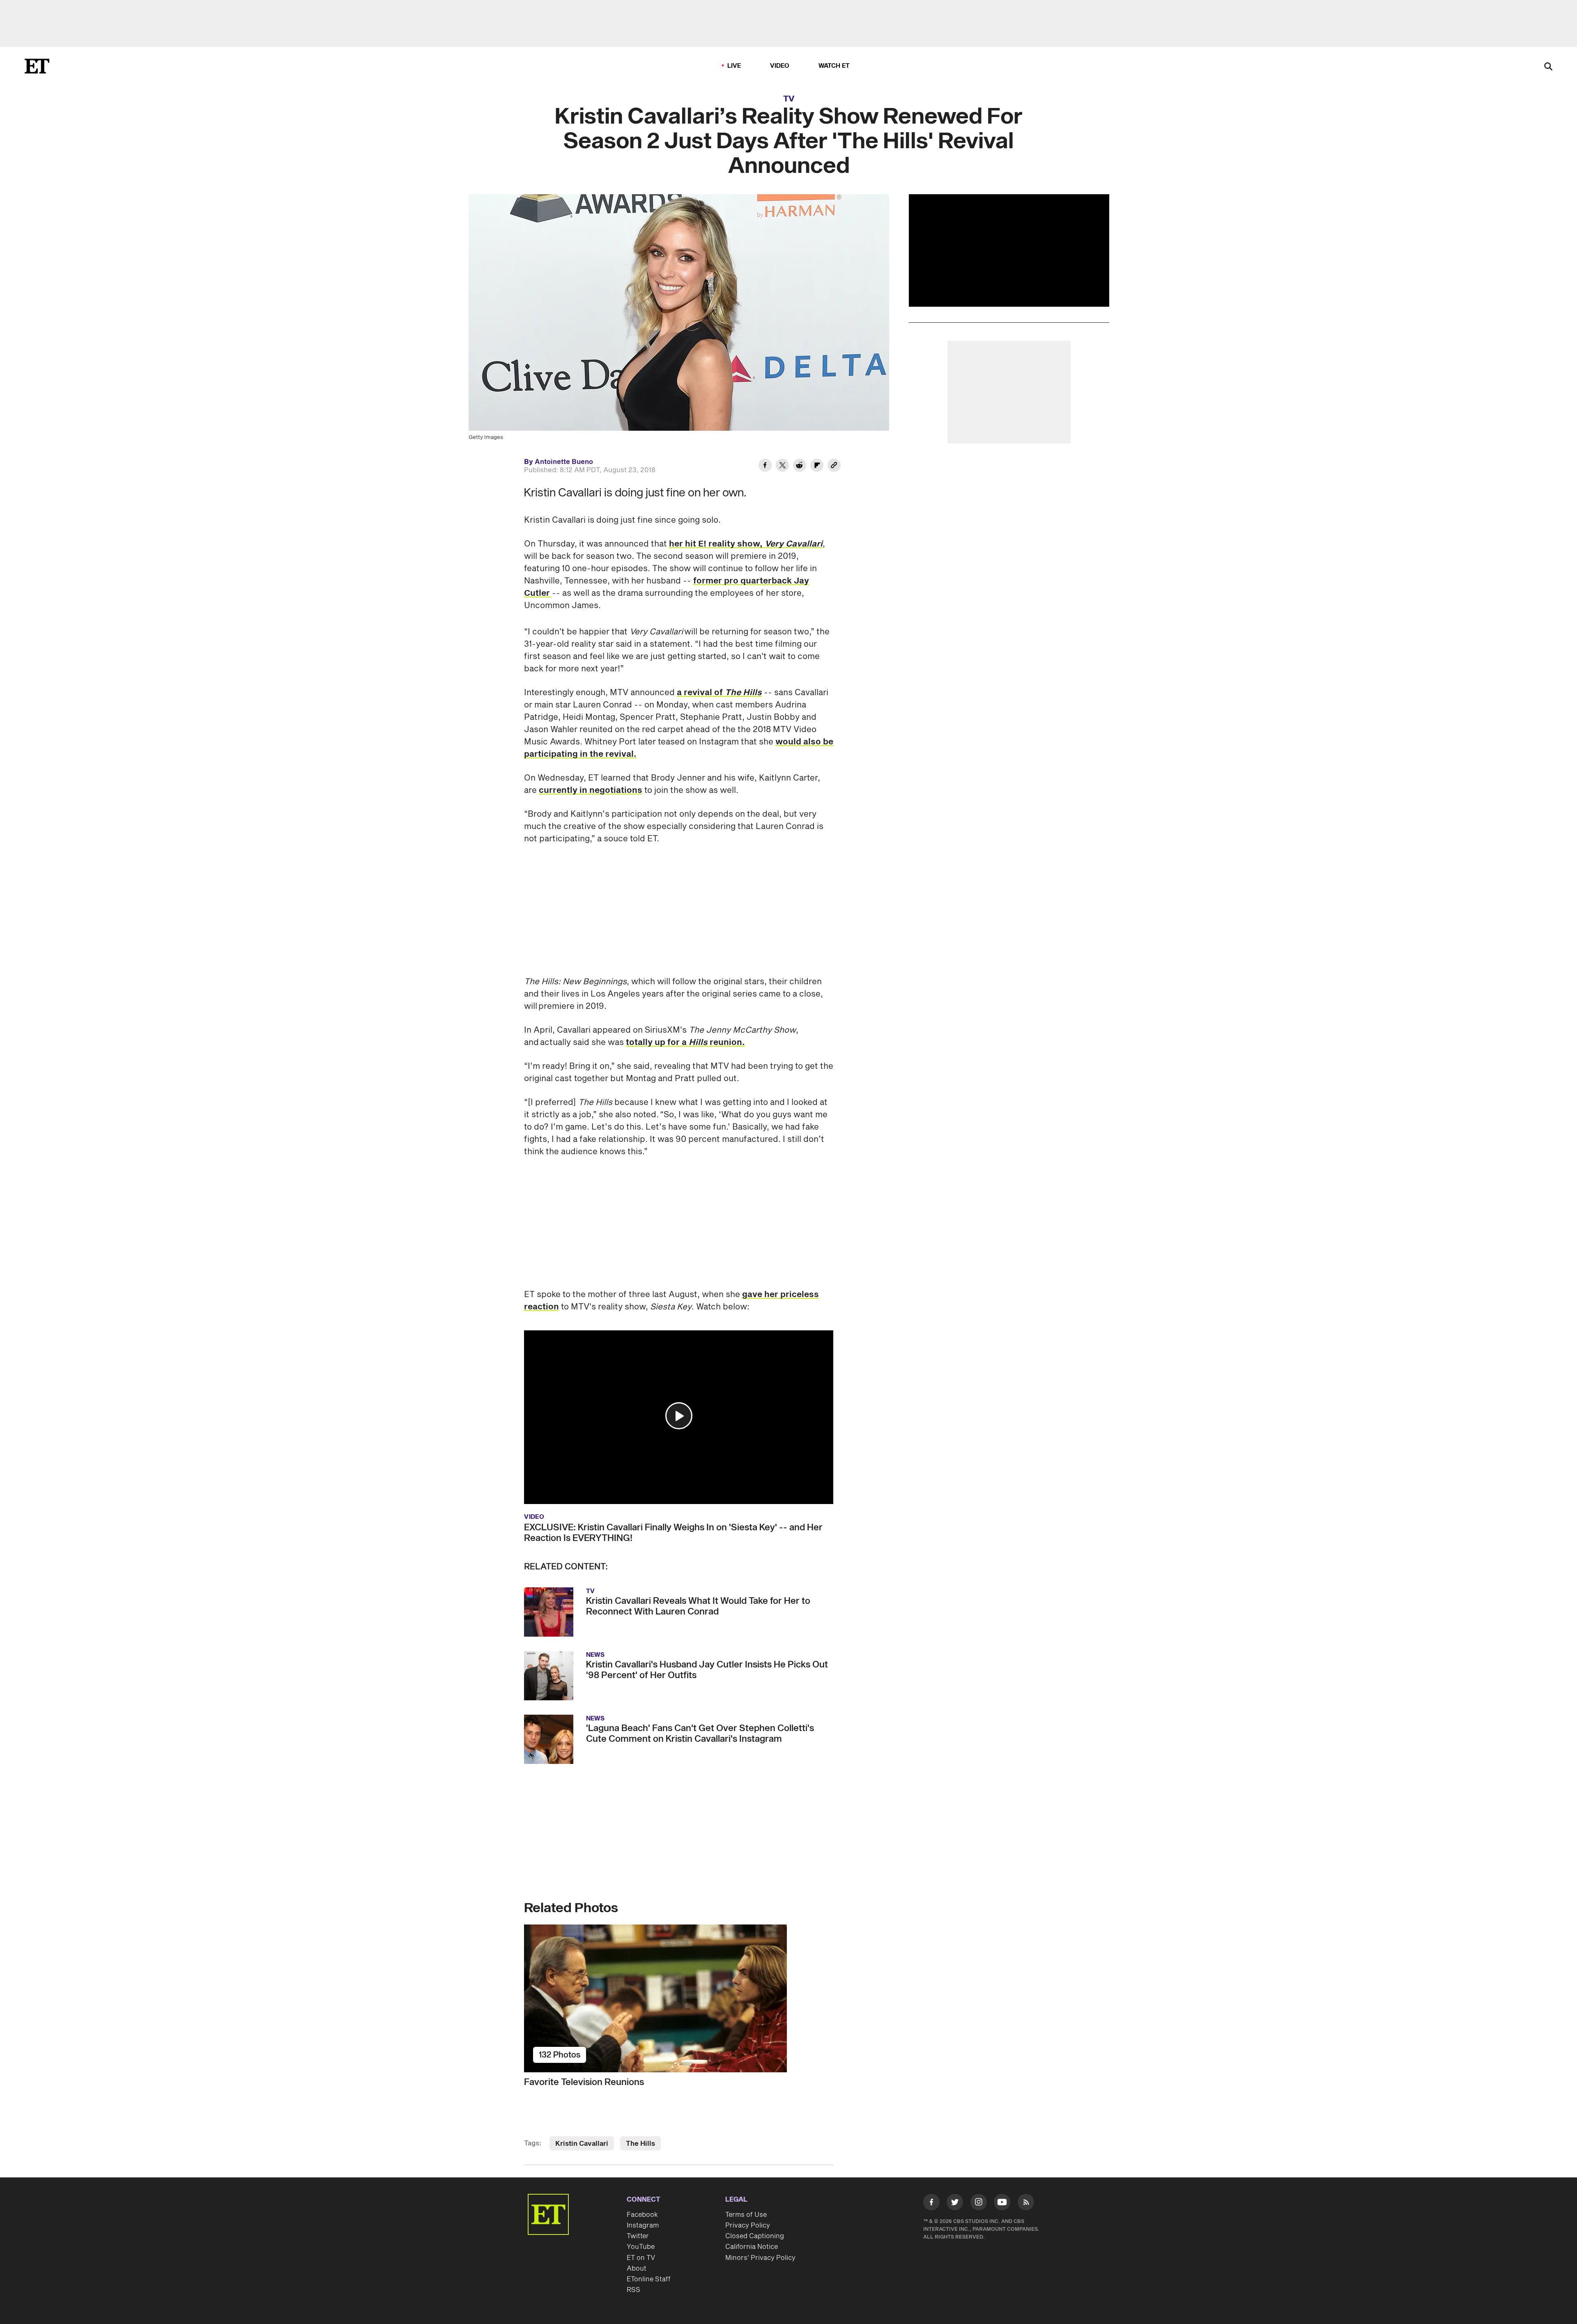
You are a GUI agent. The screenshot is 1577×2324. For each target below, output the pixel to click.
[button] (679, 1416)
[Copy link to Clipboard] (834, 466)
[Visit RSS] (1026, 2204)
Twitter (638, 2236)
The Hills (640, 2144)
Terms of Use (746, 2215)
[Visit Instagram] (979, 2204)
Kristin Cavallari (582, 2144)
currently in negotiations (591, 790)
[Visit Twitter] (955, 2204)
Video (780, 66)
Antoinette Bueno (564, 462)
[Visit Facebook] (931, 2204)
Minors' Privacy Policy (760, 2258)
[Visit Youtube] (1002, 2202)
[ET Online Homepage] (37, 66)
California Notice (752, 2247)
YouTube (641, 2247)
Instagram (643, 2225)
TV (789, 99)
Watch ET (834, 66)
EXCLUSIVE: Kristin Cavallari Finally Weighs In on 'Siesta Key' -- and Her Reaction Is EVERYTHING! (673, 1533)
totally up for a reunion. (685, 1043)
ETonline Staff (649, 2279)
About (637, 2269)
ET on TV (641, 2258)
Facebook (642, 2215)
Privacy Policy (748, 2225)
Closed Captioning (755, 2236)
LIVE (734, 66)
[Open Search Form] (1548, 67)
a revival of (719, 693)
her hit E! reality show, (746, 544)
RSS (633, 2290)
